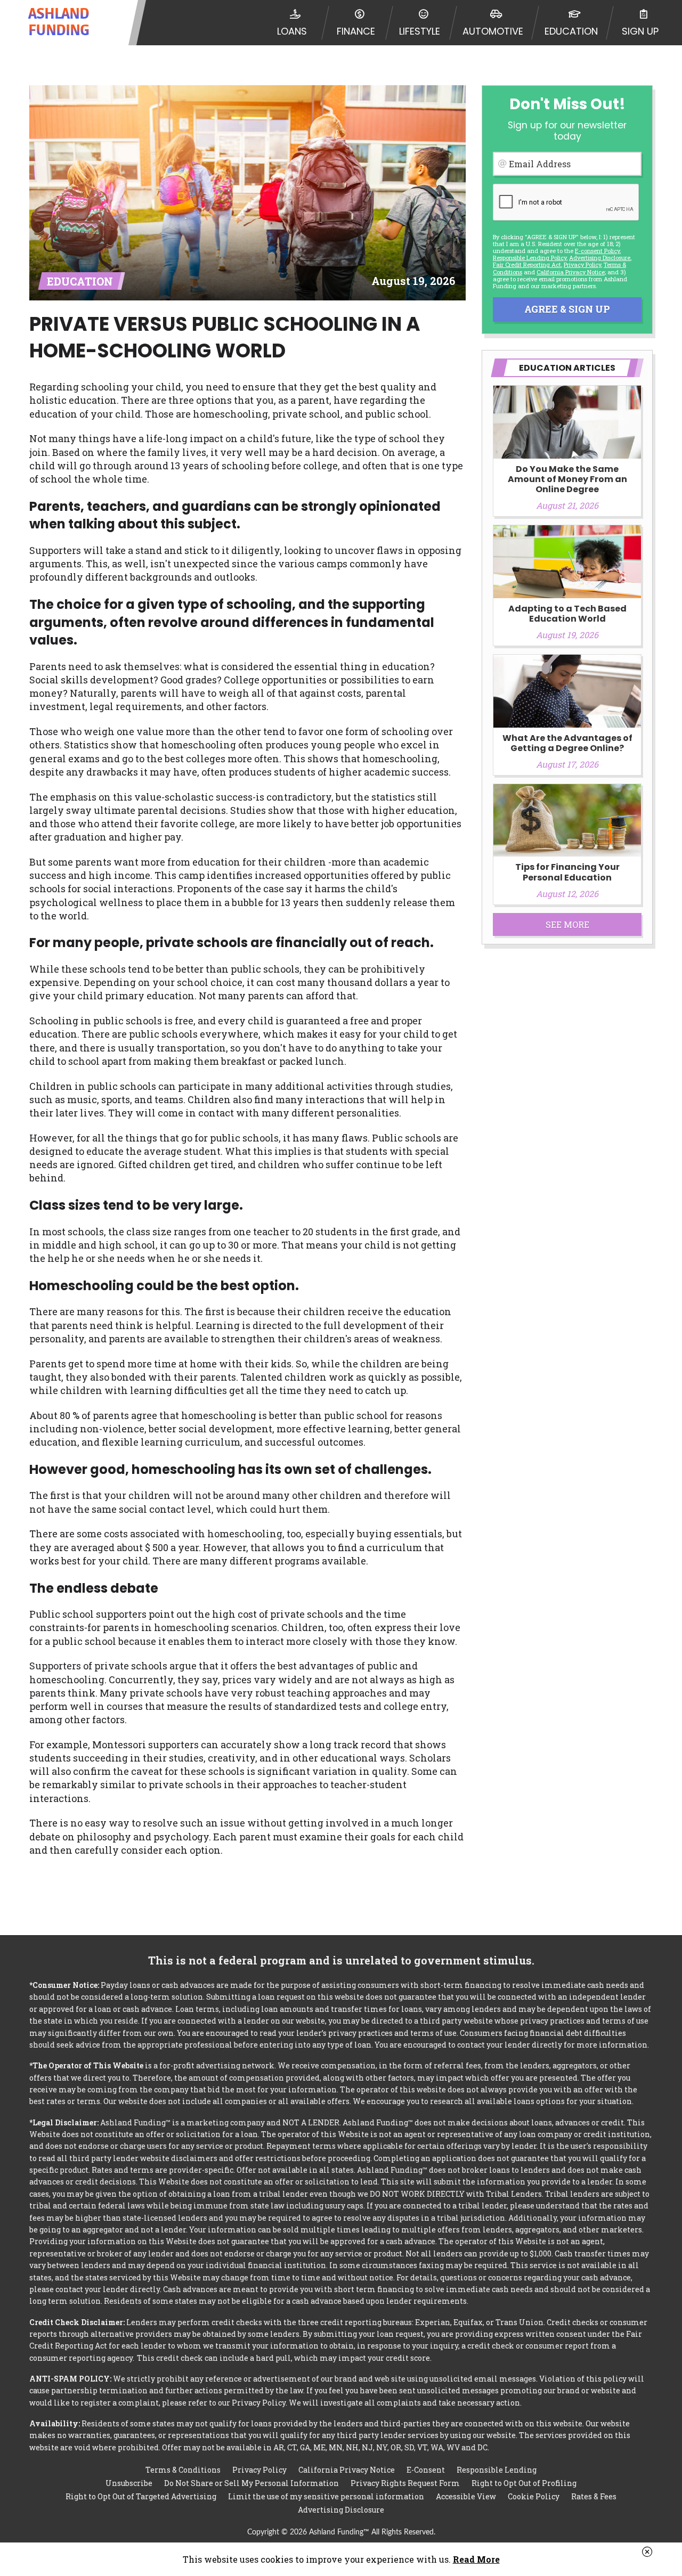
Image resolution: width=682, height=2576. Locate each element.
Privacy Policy (582, 264)
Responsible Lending (497, 2470)
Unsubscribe (129, 2483)
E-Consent (426, 2470)
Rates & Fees (594, 2496)
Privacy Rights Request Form (405, 2483)
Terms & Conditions (183, 2470)
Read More (476, 2559)
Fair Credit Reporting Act (527, 264)
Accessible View (466, 2496)
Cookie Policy (534, 2496)
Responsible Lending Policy (530, 258)
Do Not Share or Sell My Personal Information (251, 2483)
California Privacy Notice (571, 272)
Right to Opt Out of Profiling (524, 2483)
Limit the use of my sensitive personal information (326, 2496)
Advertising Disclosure (341, 2510)
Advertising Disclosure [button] (600, 258)
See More (567, 924)
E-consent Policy (597, 251)
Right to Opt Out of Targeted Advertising (141, 2496)
